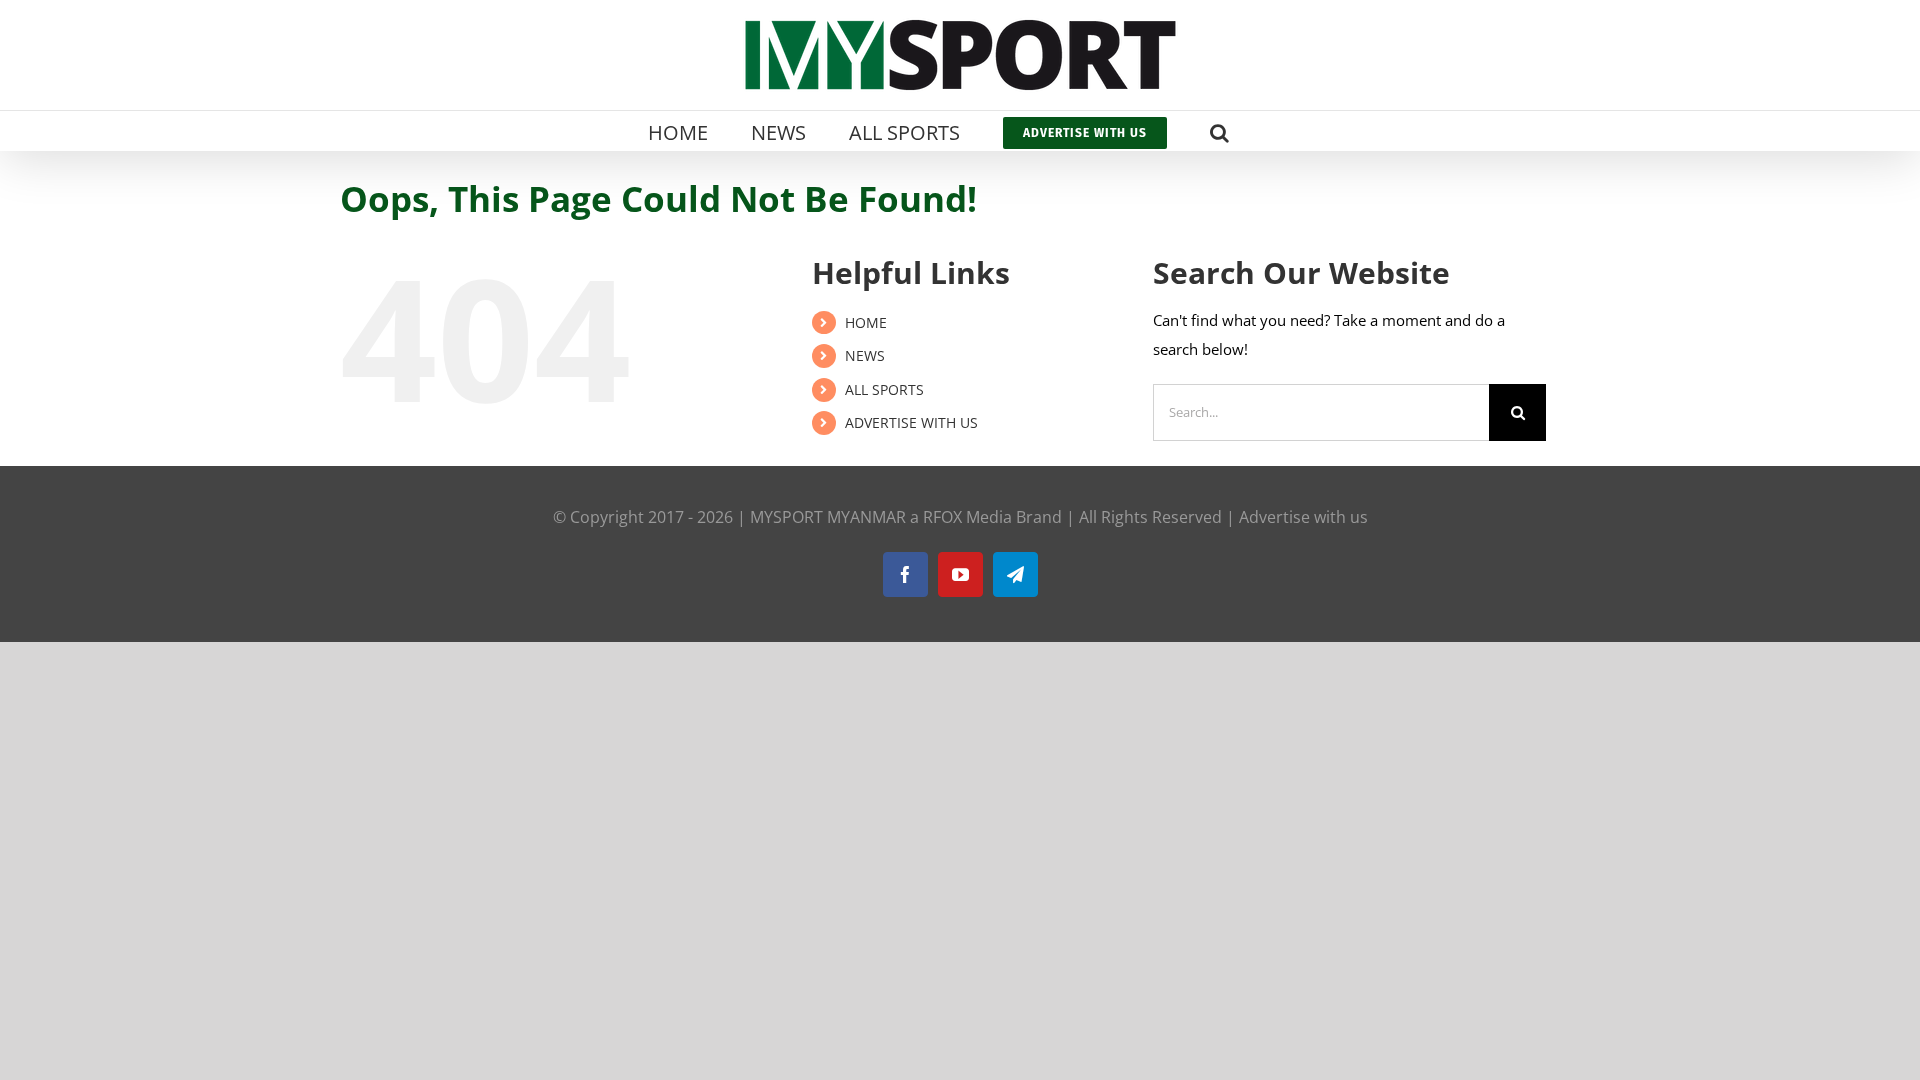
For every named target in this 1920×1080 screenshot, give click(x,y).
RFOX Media (967, 517)
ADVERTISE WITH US (911, 422)
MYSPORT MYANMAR (828, 517)
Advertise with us (1303, 517)
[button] (1219, 131)
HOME (866, 322)
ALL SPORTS (884, 389)
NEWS (865, 355)
